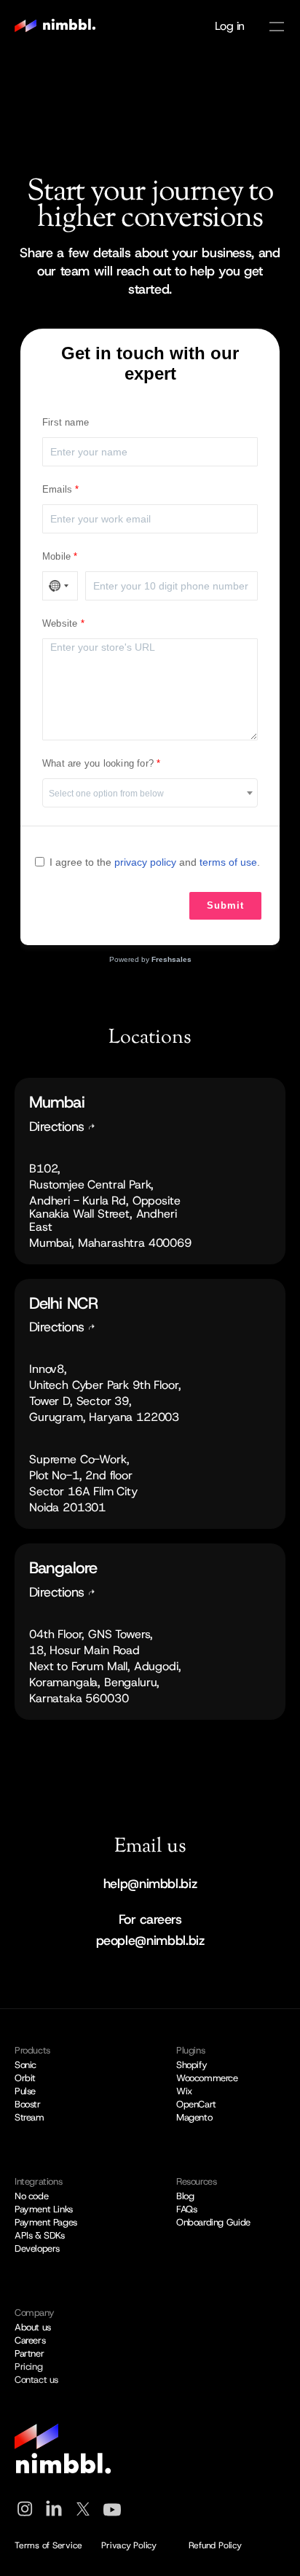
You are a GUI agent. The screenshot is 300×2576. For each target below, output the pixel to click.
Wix (184, 2091)
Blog (185, 2196)
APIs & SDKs (40, 2235)
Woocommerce (207, 2078)
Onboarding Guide (213, 2222)
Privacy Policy (129, 2545)
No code (31, 2196)
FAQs (186, 2209)
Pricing (28, 2366)
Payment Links (44, 2209)
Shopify (192, 2065)
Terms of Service (48, 2545)
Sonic (25, 2065)
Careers (30, 2340)
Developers (37, 2248)
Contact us (36, 2380)
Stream (29, 2117)
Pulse (25, 2091)
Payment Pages (46, 2222)
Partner (29, 2353)
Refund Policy (215, 2545)
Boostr (28, 2104)
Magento (194, 2117)
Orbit (25, 2078)
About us (33, 2327)
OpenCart (196, 2104)
